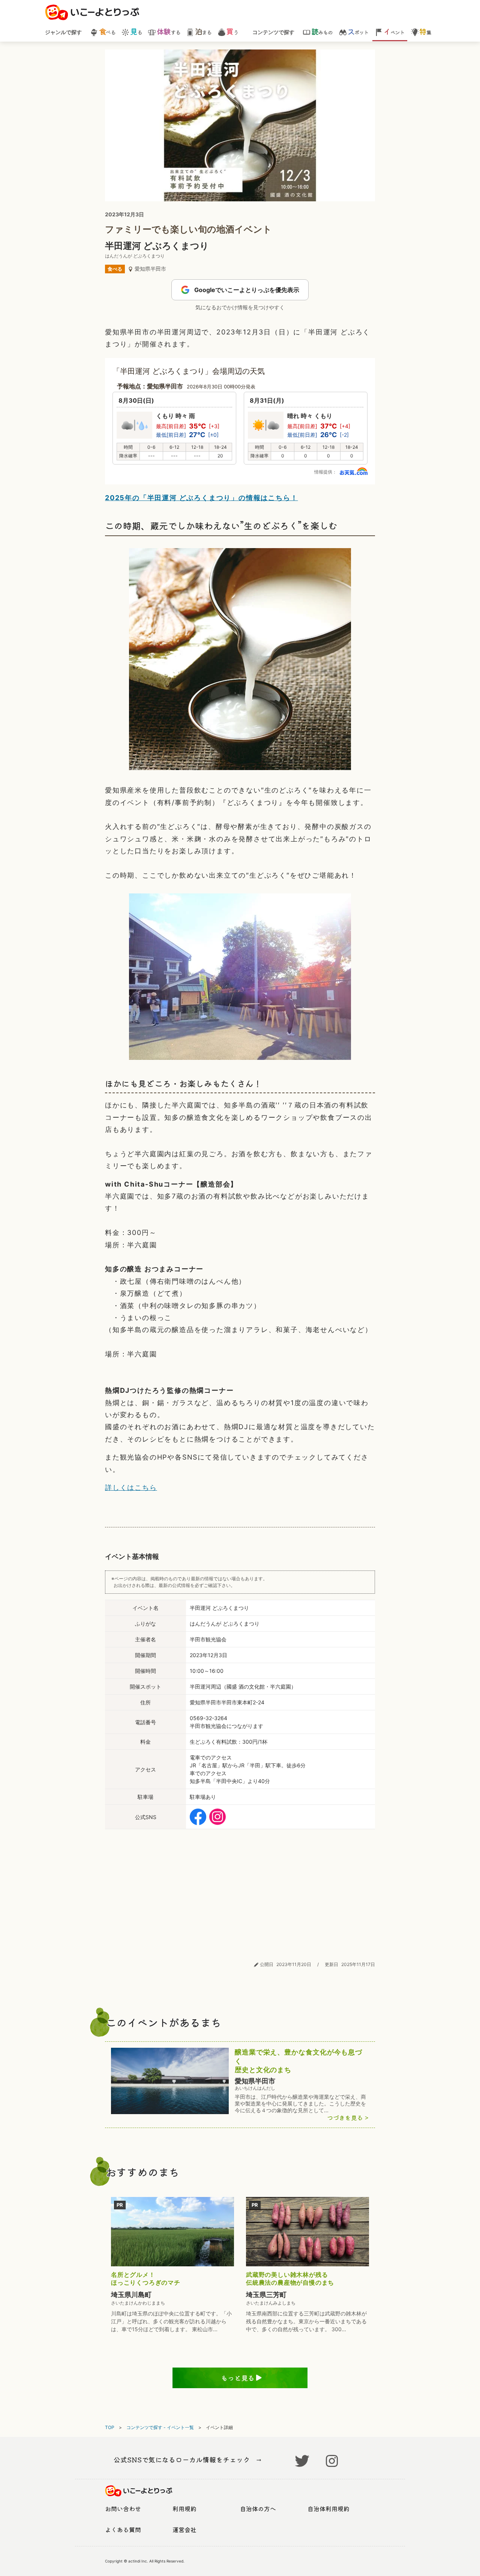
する (168, 32)
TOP (110, 2427)
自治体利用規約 (328, 2509)
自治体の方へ (258, 2509)
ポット (358, 32)
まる (203, 32)
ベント (394, 32)
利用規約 (184, 2509)
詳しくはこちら (131, 1487)
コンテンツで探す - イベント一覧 (160, 2427)
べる (107, 32)
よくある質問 (123, 2530)
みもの (322, 32)
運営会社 (184, 2530)
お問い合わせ (123, 2509)
